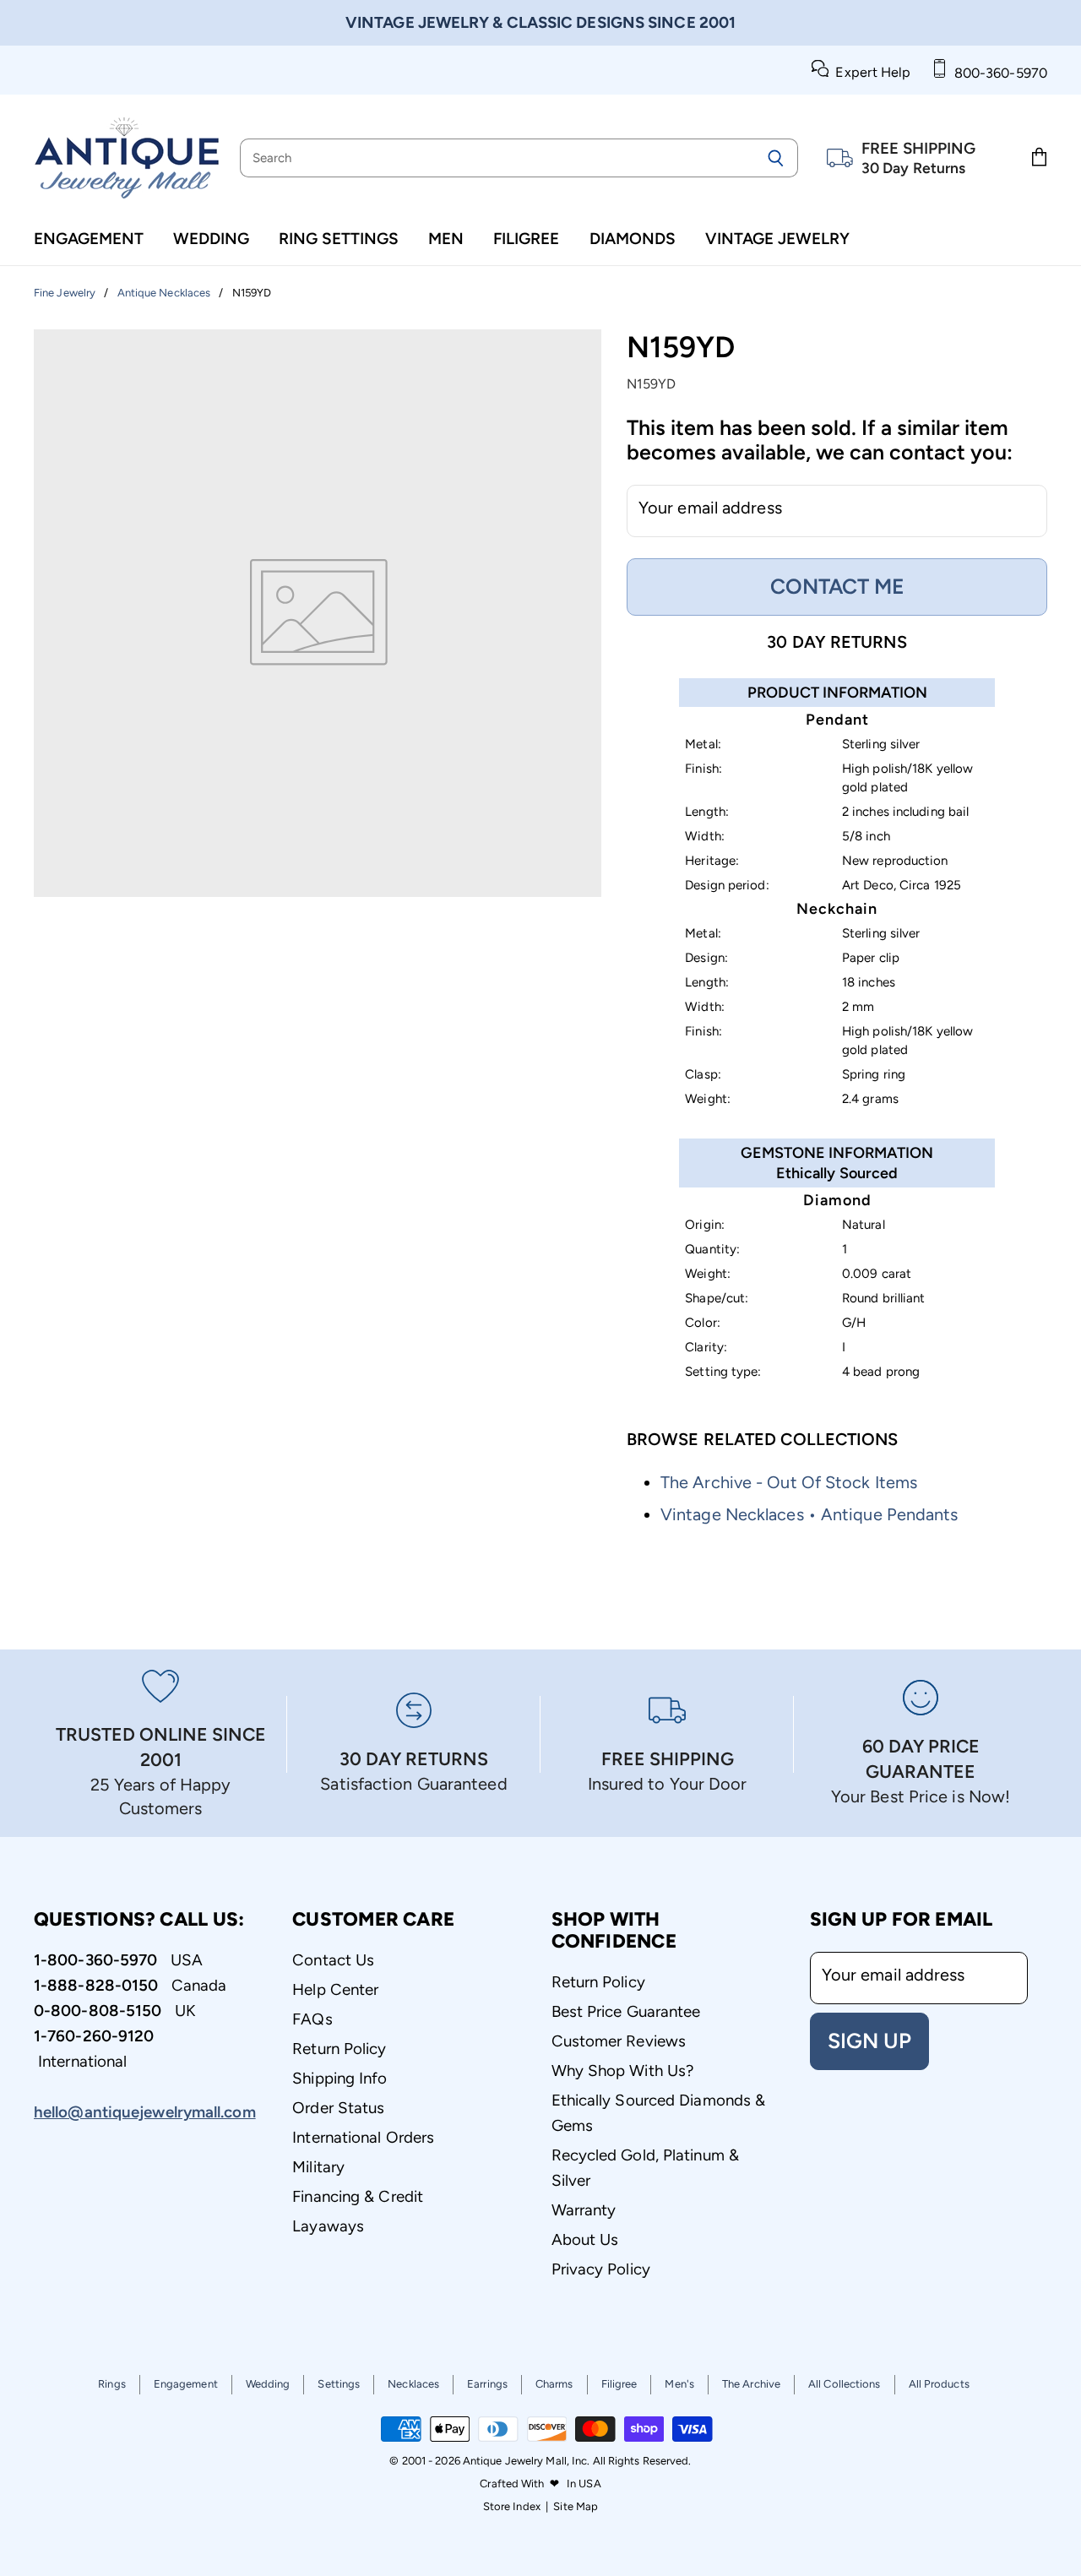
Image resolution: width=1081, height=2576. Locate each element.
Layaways (328, 2226)
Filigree (526, 239)
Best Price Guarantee (626, 2011)
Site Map (576, 2506)
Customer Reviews (619, 2041)
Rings (112, 2384)
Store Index (512, 2506)
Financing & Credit (358, 2196)
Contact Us (333, 1960)
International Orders (363, 2137)
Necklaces (413, 2384)
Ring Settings (339, 239)
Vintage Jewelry (777, 239)
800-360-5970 (997, 73)
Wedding (211, 239)
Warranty (584, 2210)
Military (318, 2167)
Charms (554, 2384)
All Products (939, 2384)
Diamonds (633, 239)
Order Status (338, 2108)
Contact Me (837, 586)
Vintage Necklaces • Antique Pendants (809, 1514)
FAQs (312, 2019)
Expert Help (869, 72)
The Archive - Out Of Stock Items (789, 1482)
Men (446, 239)
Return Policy (339, 2049)
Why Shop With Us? (623, 2071)
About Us (585, 2239)
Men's (679, 2384)
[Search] (776, 158)
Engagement (89, 239)
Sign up (869, 2041)
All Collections (845, 2384)
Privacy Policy (601, 2269)
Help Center (335, 1989)
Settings (339, 2384)
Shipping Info (340, 2078)
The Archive (751, 2384)
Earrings (487, 2384)
